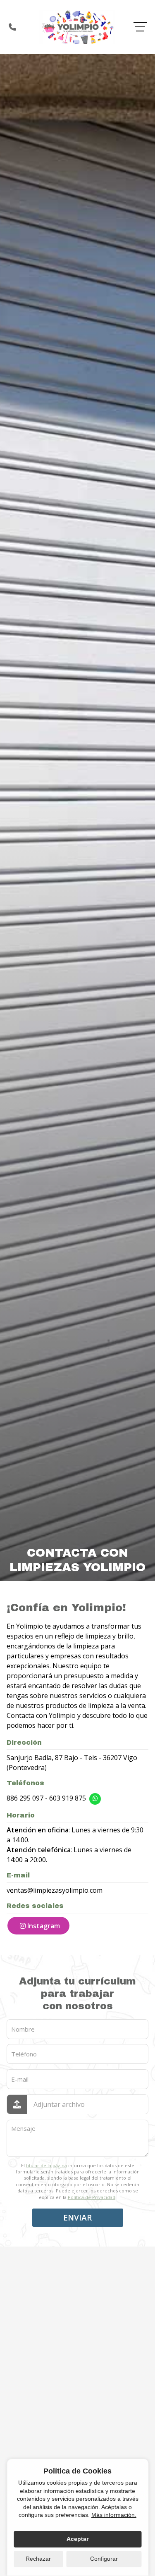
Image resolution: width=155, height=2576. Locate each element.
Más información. (114, 2515)
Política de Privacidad (92, 2197)
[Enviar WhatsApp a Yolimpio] (95, 1799)
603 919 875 (68, 1798)
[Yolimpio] (78, 27)
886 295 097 (25, 1798)
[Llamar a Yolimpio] (12, 27)
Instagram (44, 1926)
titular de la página (46, 2165)
